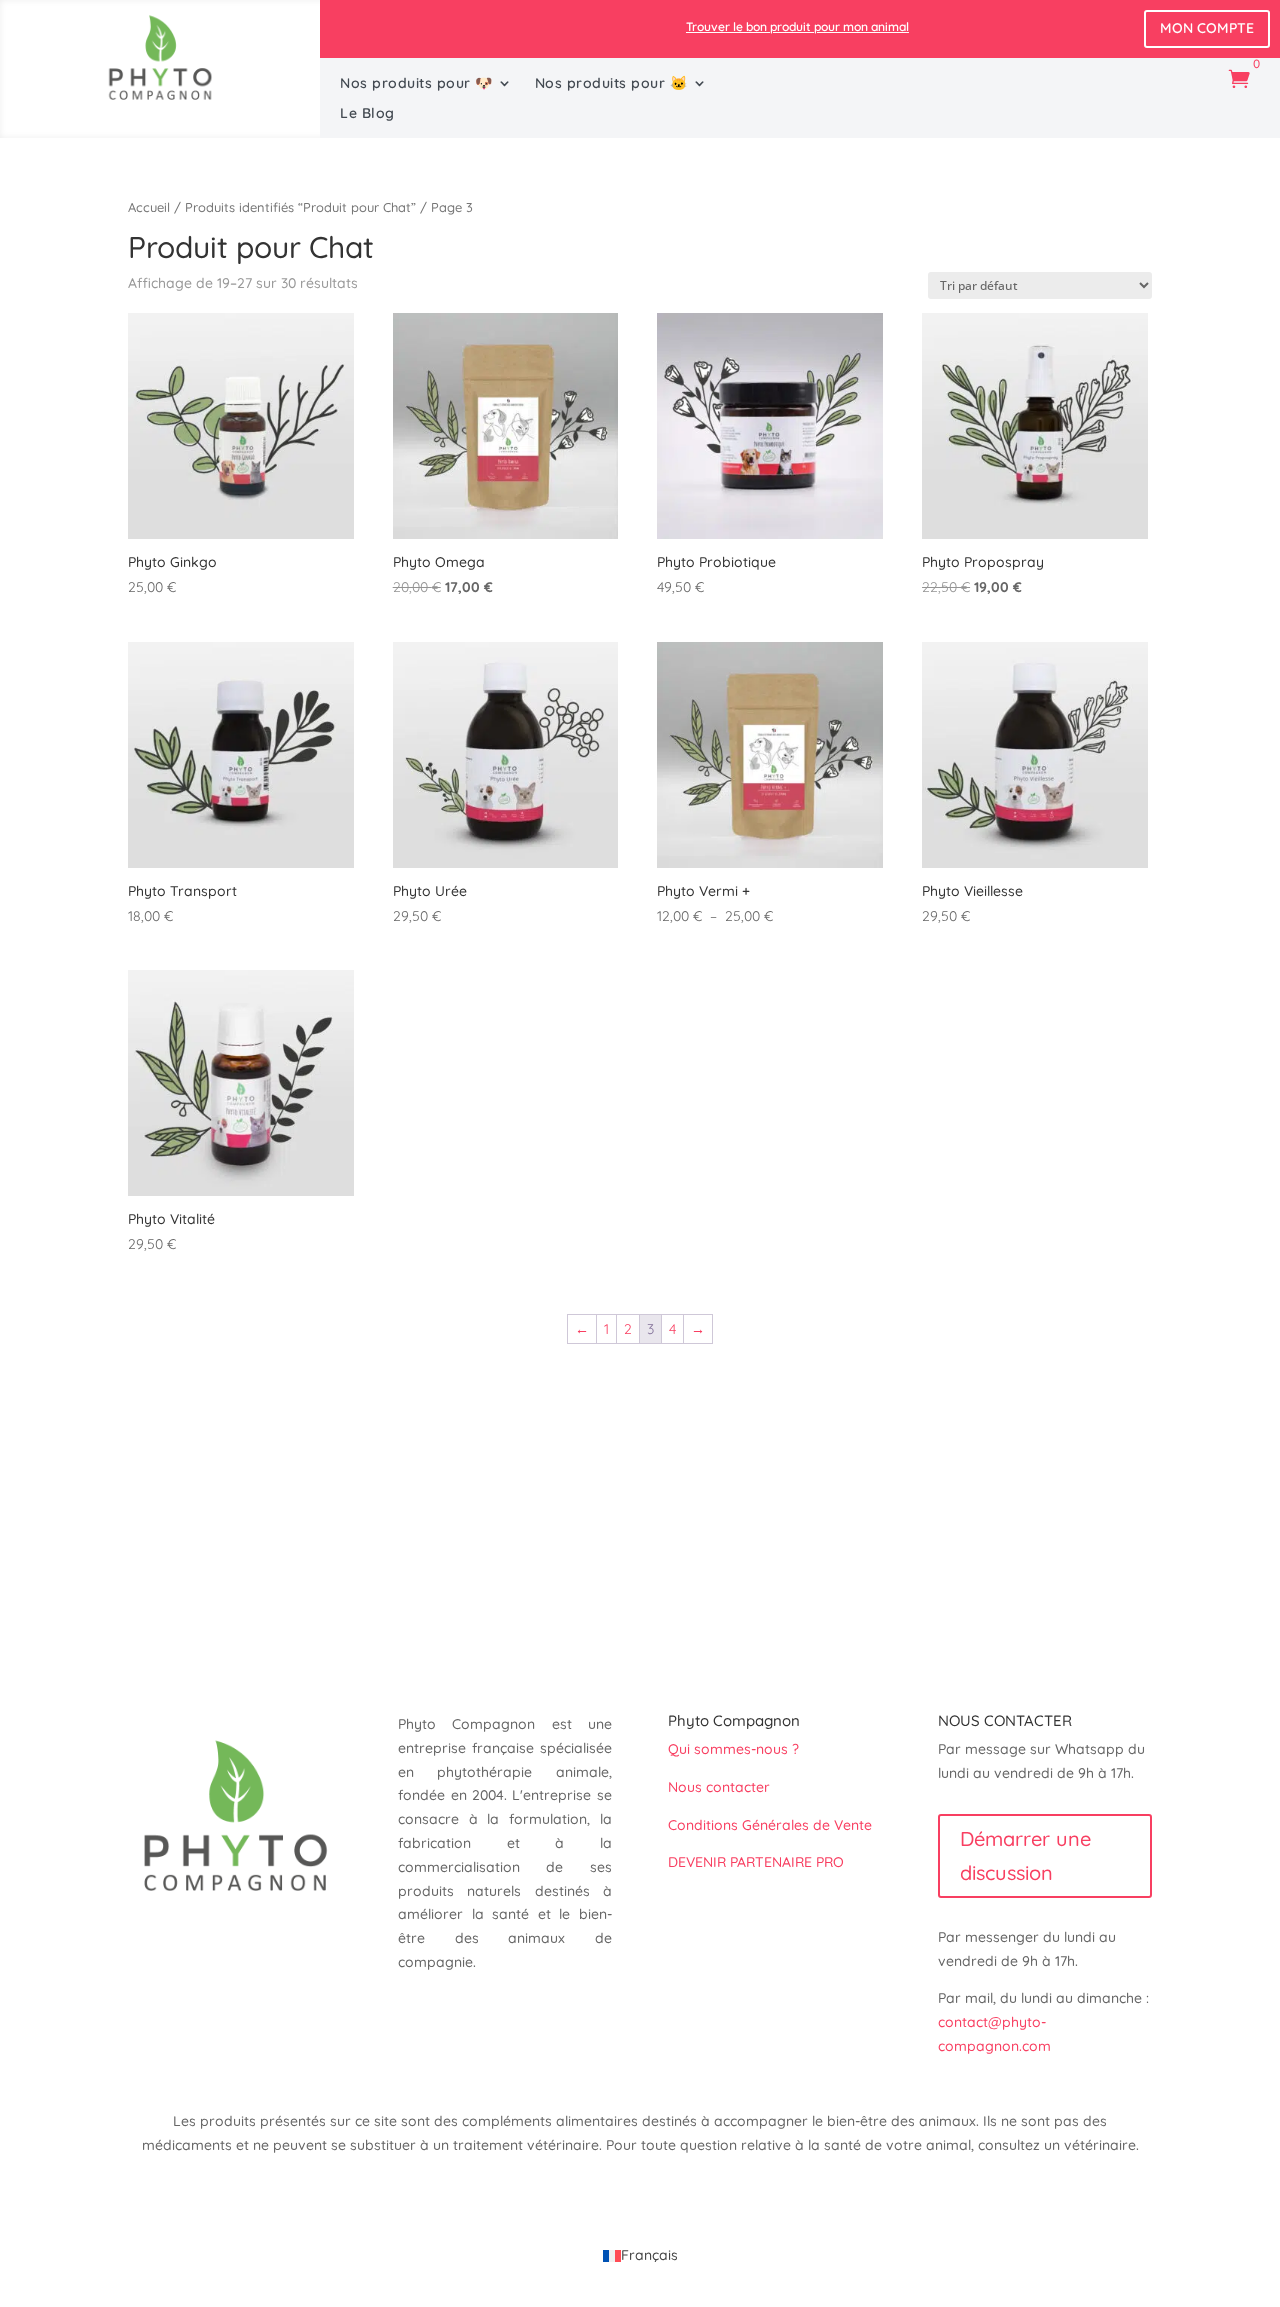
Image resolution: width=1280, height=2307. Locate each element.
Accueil (149, 207)
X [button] (1260, 20)
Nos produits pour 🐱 (611, 84)
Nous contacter (721, 1787)
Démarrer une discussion (1025, 1855)
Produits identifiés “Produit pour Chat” (300, 207)
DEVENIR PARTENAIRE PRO (756, 1862)
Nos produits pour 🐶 (416, 84)
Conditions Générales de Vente (770, 1825)
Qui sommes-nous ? (733, 1749)
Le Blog (367, 114)
